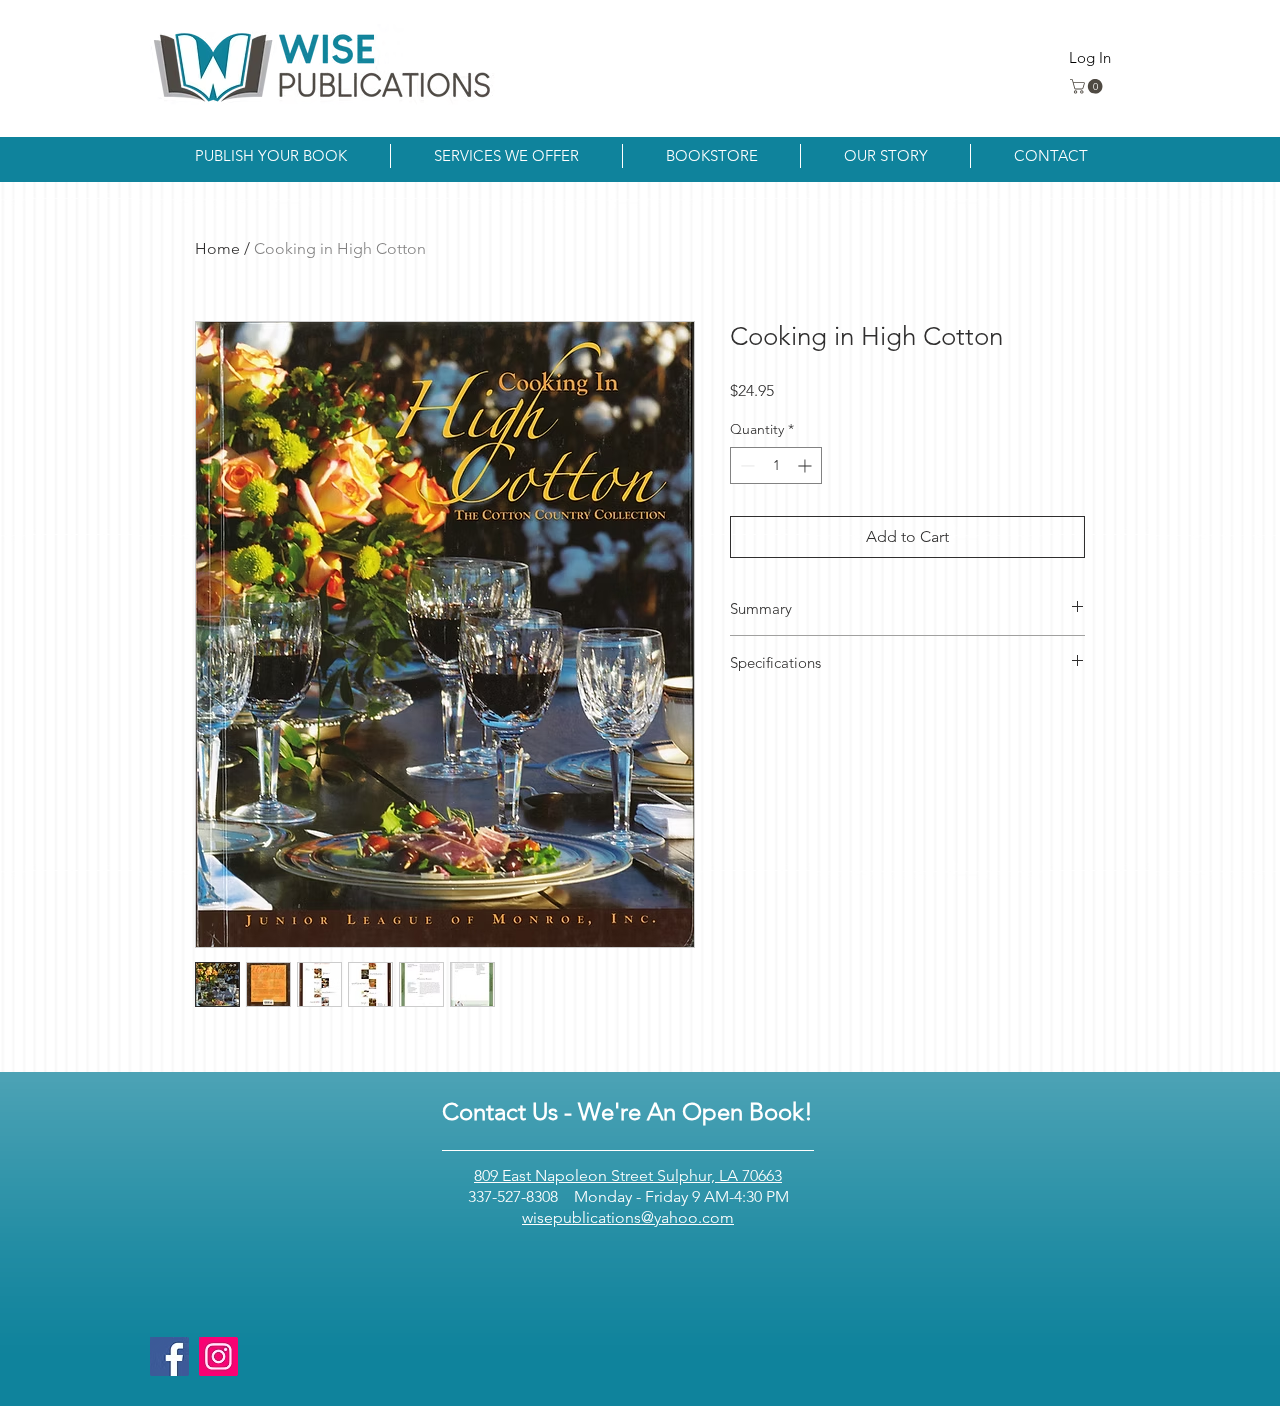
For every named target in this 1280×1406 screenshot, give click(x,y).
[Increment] (806, 465)
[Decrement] (745, 465)
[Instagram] (218, 1356)
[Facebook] (169, 1356)
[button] (1088, 86)
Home (217, 248)
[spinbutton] (776, 465)
